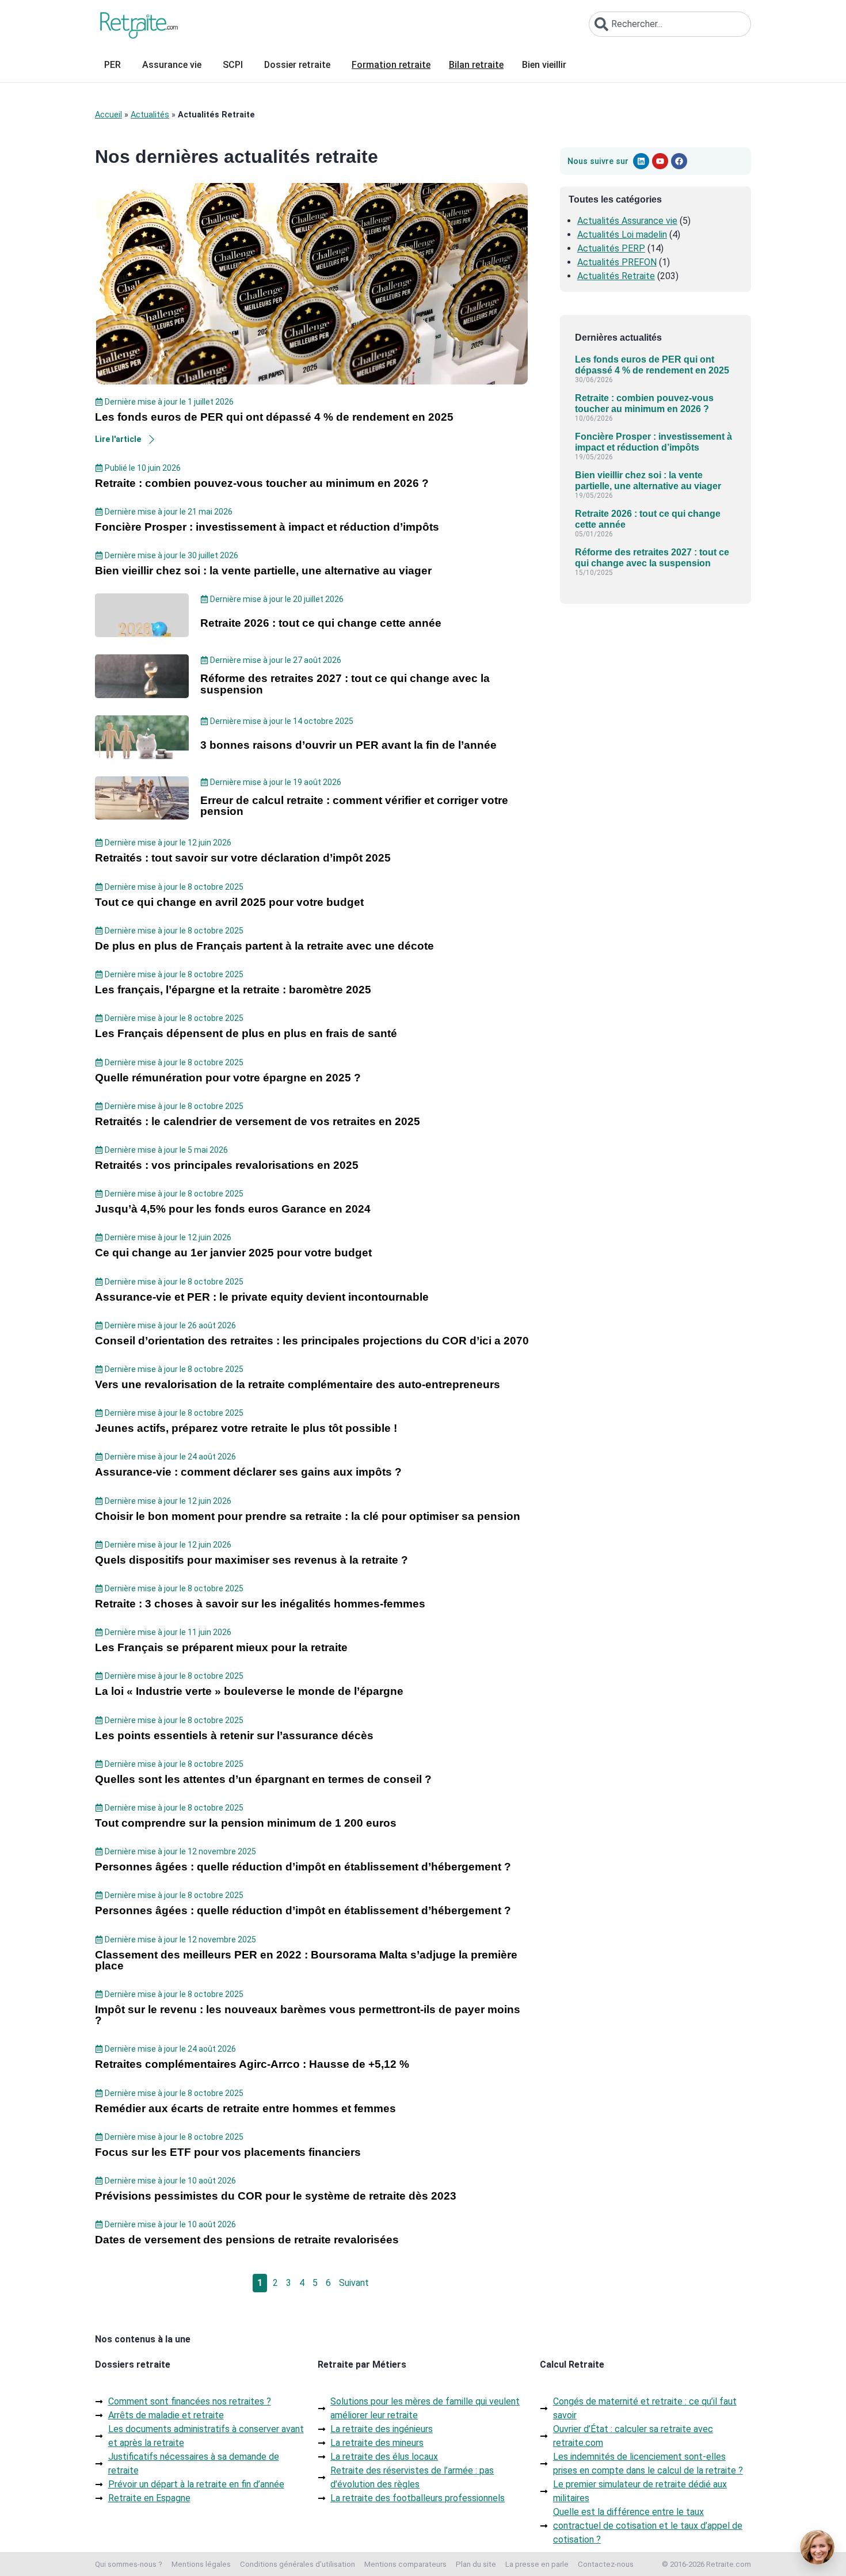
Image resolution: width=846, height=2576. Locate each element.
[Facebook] (679, 161)
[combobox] (670, 24)
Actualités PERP (611, 248)
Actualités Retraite (616, 276)
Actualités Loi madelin (622, 235)
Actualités (150, 115)
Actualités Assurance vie (627, 221)
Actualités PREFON (617, 262)
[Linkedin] (641, 161)
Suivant (354, 2283)
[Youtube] (660, 161)
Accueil (108, 115)
